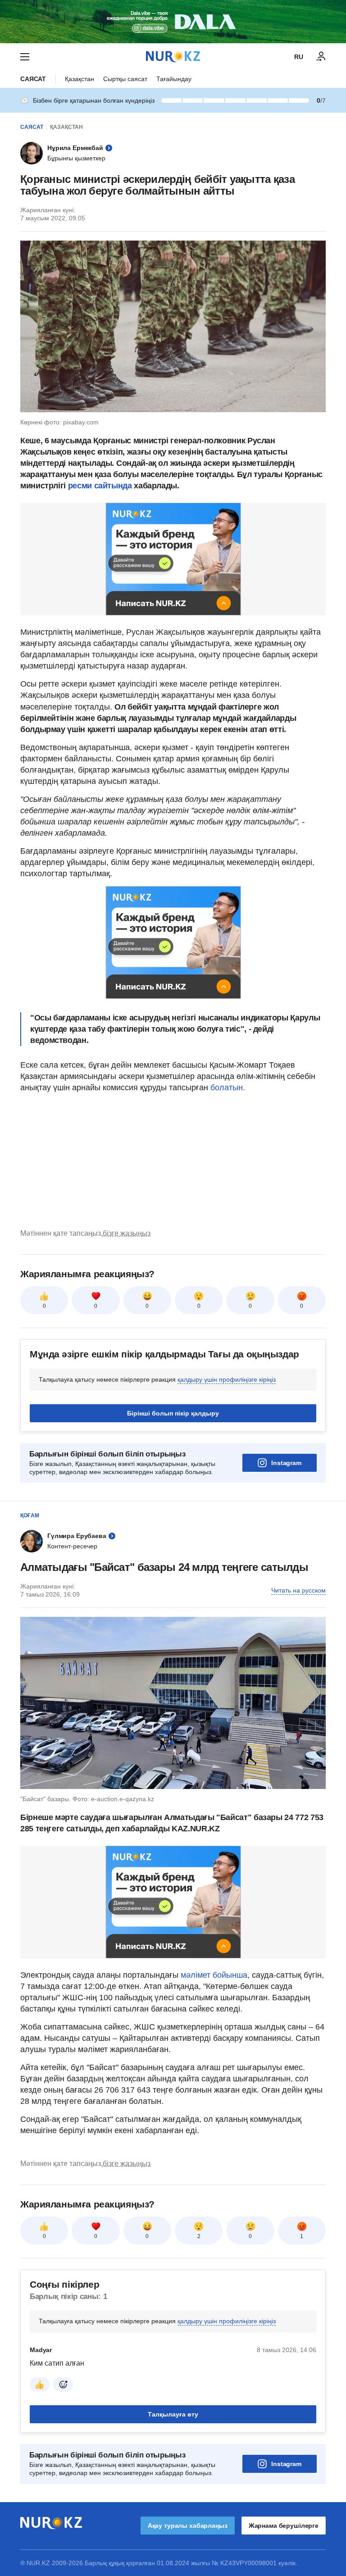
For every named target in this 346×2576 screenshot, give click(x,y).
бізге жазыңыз (127, 1233)
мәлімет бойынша (214, 1975)
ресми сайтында (100, 486)
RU (299, 57)
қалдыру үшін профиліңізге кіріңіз (227, 1379)
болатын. (228, 1088)
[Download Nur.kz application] (173, 22)
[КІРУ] (321, 57)
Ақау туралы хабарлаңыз (188, 2526)
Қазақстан (80, 79)
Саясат (33, 79)
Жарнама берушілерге (284, 2526)
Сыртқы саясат (125, 79)
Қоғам (30, 1516)
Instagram (286, 1463)
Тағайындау (174, 79)
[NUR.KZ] (173, 57)
